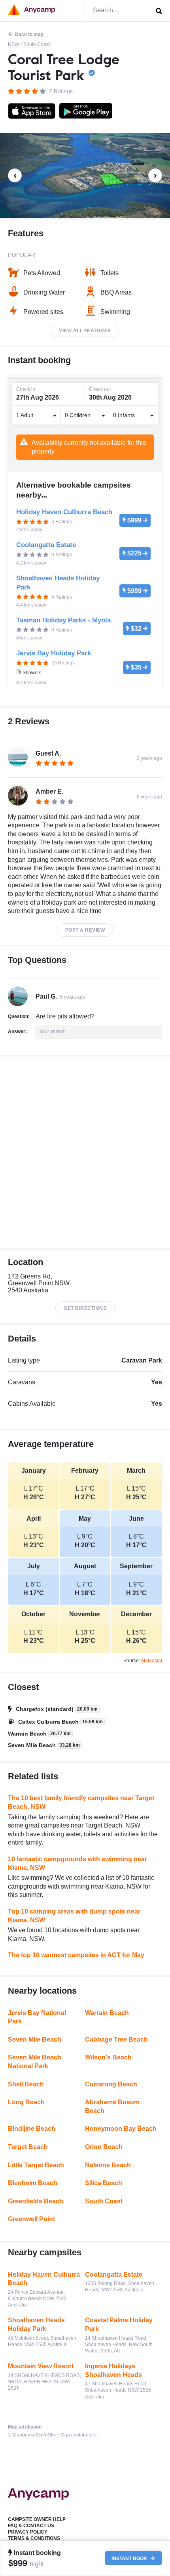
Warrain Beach (107, 2013)
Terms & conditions (34, 2538)
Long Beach (26, 2102)
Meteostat (152, 1661)
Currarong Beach (111, 2084)
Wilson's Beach (108, 2057)
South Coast (37, 44)
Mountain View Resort (41, 2366)
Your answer (53, 1032)
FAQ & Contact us (31, 2526)
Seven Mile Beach (35, 2039)
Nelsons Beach (108, 2165)
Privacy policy (28, 2532)
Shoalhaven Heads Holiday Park (36, 2324)
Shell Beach (26, 2084)
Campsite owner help (37, 2519)
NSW (13, 44)
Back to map (29, 34)
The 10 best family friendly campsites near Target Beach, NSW (81, 1802)
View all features (85, 331)
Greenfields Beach (36, 2201)
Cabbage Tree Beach (116, 2039)
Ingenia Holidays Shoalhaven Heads (113, 2370)
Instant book (130, 2558)
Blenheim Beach (33, 2183)
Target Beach (28, 2147)
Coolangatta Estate (114, 2275)
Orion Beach (104, 2147)
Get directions (85, 1308)
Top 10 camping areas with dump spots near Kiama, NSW (74, 1916)
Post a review (85, 930)
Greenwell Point (31, 2219)
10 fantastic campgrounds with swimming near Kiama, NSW (77, 1863)
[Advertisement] (85, 1152)
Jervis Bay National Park (37, 2017)
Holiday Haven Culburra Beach (44, 2279)
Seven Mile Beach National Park (35, 2062)
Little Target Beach (36, 2165)
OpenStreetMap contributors (66, 2435)
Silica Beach (104, 2183)
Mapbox (21, 2435)
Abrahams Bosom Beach (112, 2106)
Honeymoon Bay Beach (121, 2129)
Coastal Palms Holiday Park (119, 2324)
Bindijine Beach (32, 2129)
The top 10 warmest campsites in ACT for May (76, 1955)
